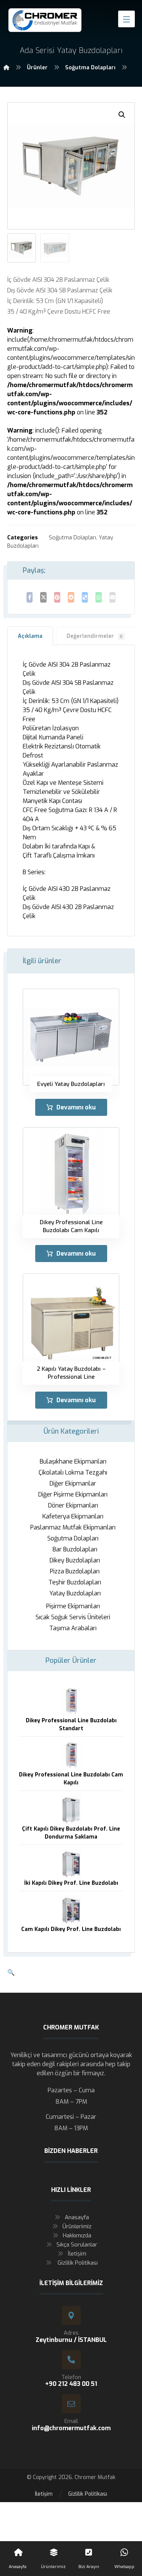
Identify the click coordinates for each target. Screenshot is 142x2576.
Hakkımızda (77, 2235)
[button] (122, 115)
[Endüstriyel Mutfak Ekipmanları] (45, 20)
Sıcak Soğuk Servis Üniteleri (73, 1617)
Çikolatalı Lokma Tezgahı (73, 1472)
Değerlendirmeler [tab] (95, 636)
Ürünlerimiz (77, 2226)
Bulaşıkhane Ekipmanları (73, 1461)
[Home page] (6, 68)
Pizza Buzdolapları (75, 1571)
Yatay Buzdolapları (75, 1593)
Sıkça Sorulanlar (77, 2245)
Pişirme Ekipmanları (73, 1606)
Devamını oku (76, 1107)
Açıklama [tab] (30, 636)
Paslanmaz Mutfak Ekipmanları (73, 1527)
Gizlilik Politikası (77, 2263)
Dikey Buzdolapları (75, 1560)
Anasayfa (77, 2217)
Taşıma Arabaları (73, 1628)
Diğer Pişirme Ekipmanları (73, 1494)
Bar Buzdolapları (75, 1549)
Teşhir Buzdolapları (75, 1582)
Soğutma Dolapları (73, 538)
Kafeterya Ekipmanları (73, 1516)
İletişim (77, 2254)
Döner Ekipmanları (73, 1505)
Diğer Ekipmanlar (73, 1483)
